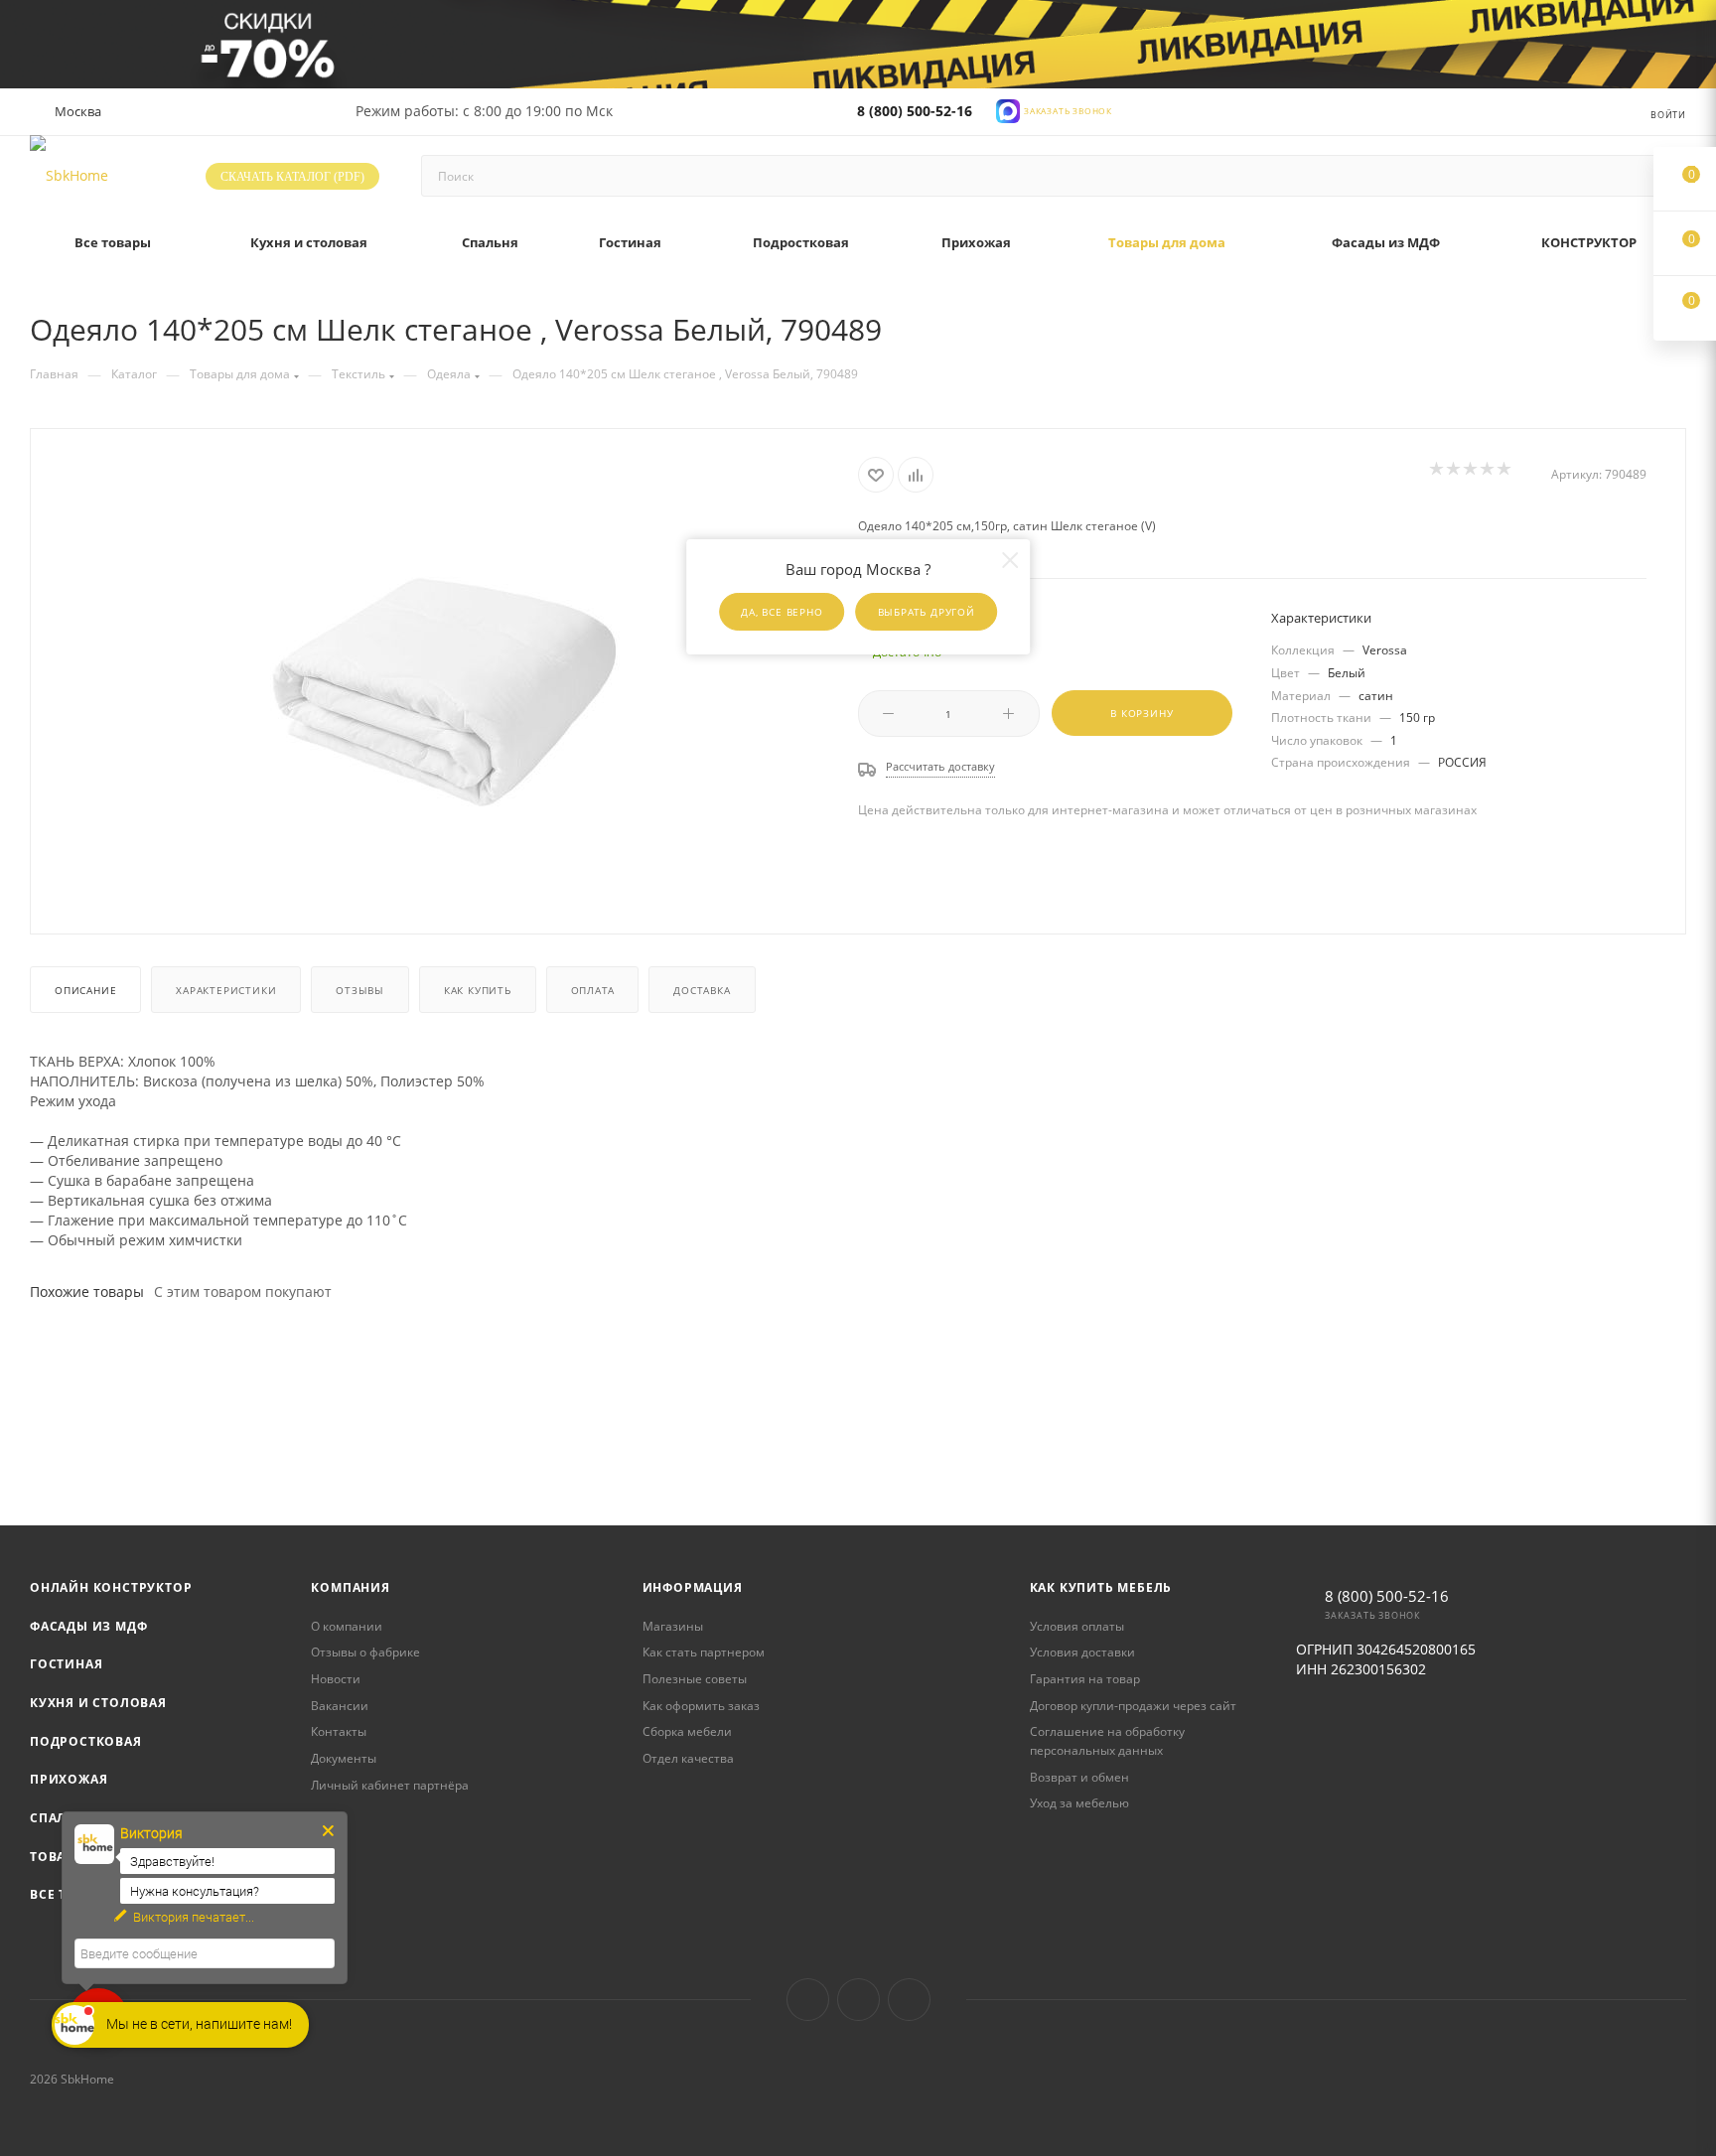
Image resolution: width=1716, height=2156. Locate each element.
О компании (347, 1626)
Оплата (593, 990)
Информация (693, 1587)
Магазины (673, 1626)
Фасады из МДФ (88, 1626)
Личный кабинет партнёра (390, 1785)
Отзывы (360, 990)
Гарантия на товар (1085, 1679)
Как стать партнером (704, 1652)
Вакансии (340, 1706)
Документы (344, 1758)
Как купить (478, 990)
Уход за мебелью (1079, 1803)
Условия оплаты (1077, 1626)
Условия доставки (1082, 1652)
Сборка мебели (687, 1731)
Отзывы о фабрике (365, 1652)
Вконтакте (808, 2000)
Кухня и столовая (98, 1703)
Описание (85, 990)
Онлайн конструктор (111, 1587)
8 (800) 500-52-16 (915, 111)
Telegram (858, 2000)
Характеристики (226, 990)
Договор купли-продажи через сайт (1133, 1706)
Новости (336, 1679)
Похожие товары (87, 1292)
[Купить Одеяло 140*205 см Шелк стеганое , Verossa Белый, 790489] (445, 679)
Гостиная (66, 1664)
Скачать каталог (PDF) (292, 177)
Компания (350, 1587)
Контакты (339, 1731)
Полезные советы (695, 1679)
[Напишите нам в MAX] (1008, 110)
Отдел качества (688, 1758)
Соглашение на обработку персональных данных (1107, 1741)
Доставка (702, 990)
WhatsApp (909, 2000)
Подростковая (86, 1741)
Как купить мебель (1101, 1587)
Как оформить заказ (701, 1706)
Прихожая (69, 1779)
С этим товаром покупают (243, 1292)
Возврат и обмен (1079, 1777)
